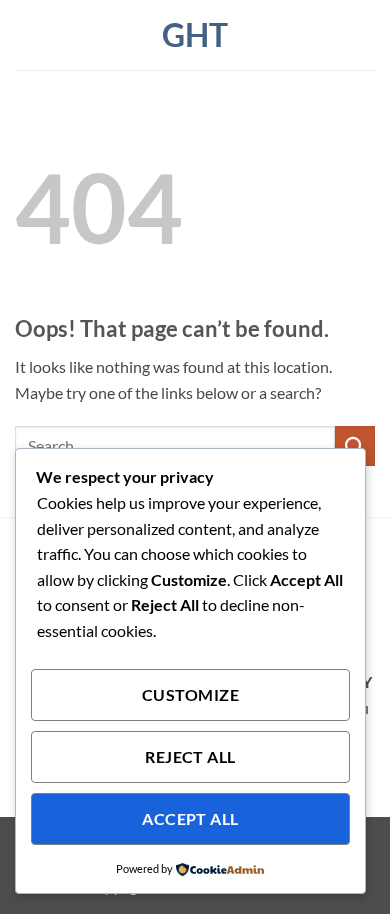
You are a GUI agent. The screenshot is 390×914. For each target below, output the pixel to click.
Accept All (190, 819)
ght (195, 35)
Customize (190, 695)
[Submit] (355, 445)
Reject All (190, 757)
